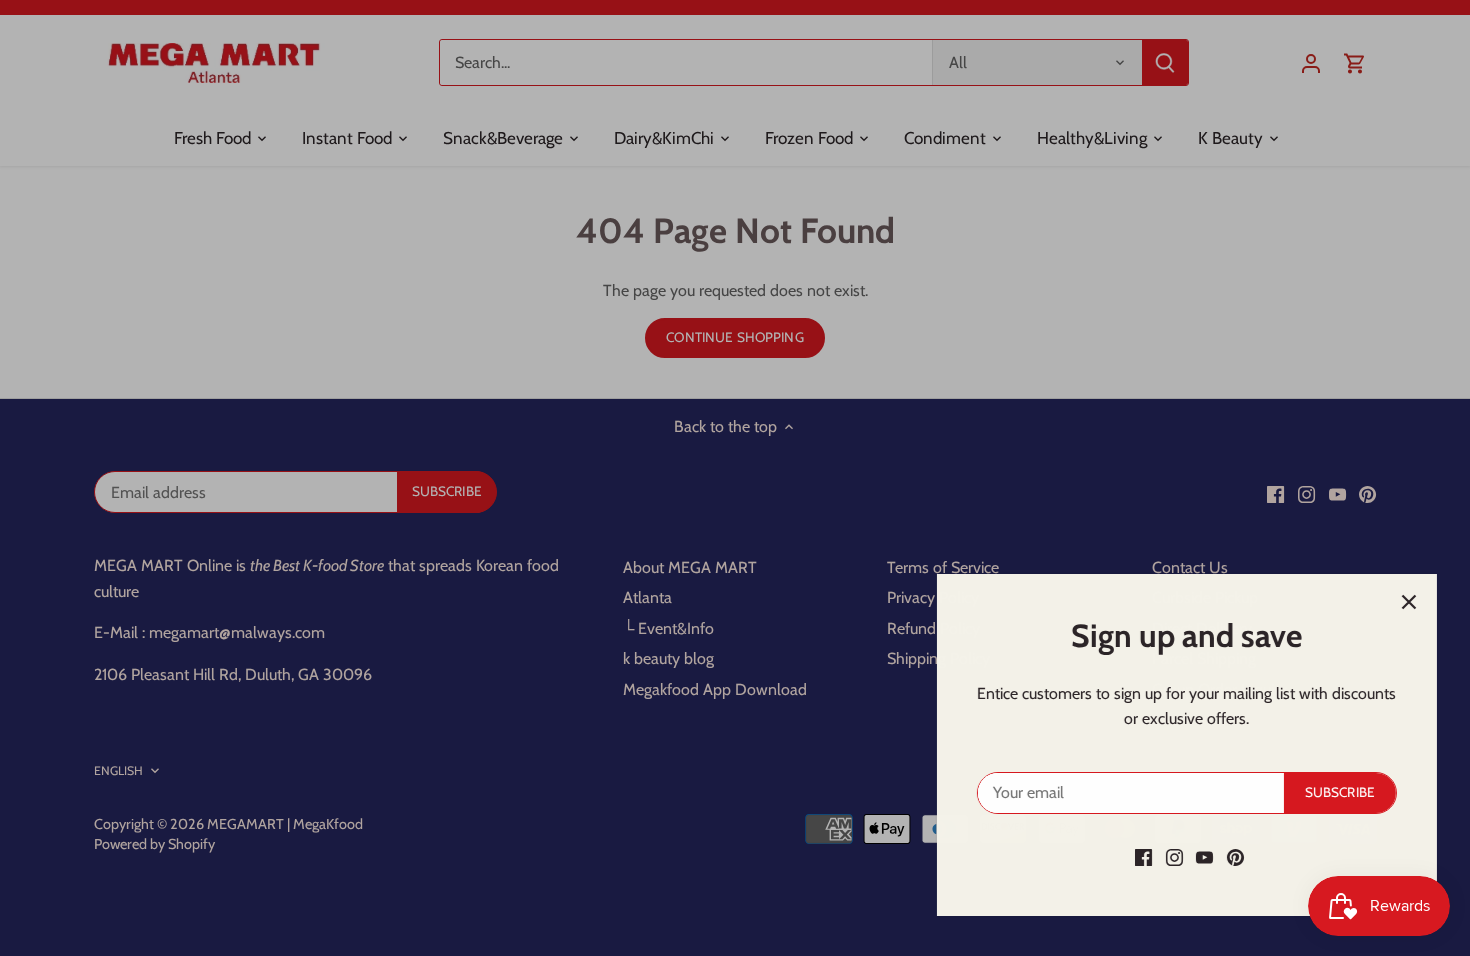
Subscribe (1333, 792)
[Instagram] (1167, 857)
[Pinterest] (1228, 857)
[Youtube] (1197, 857)
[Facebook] (1136, 857)
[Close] (1402, 602)
